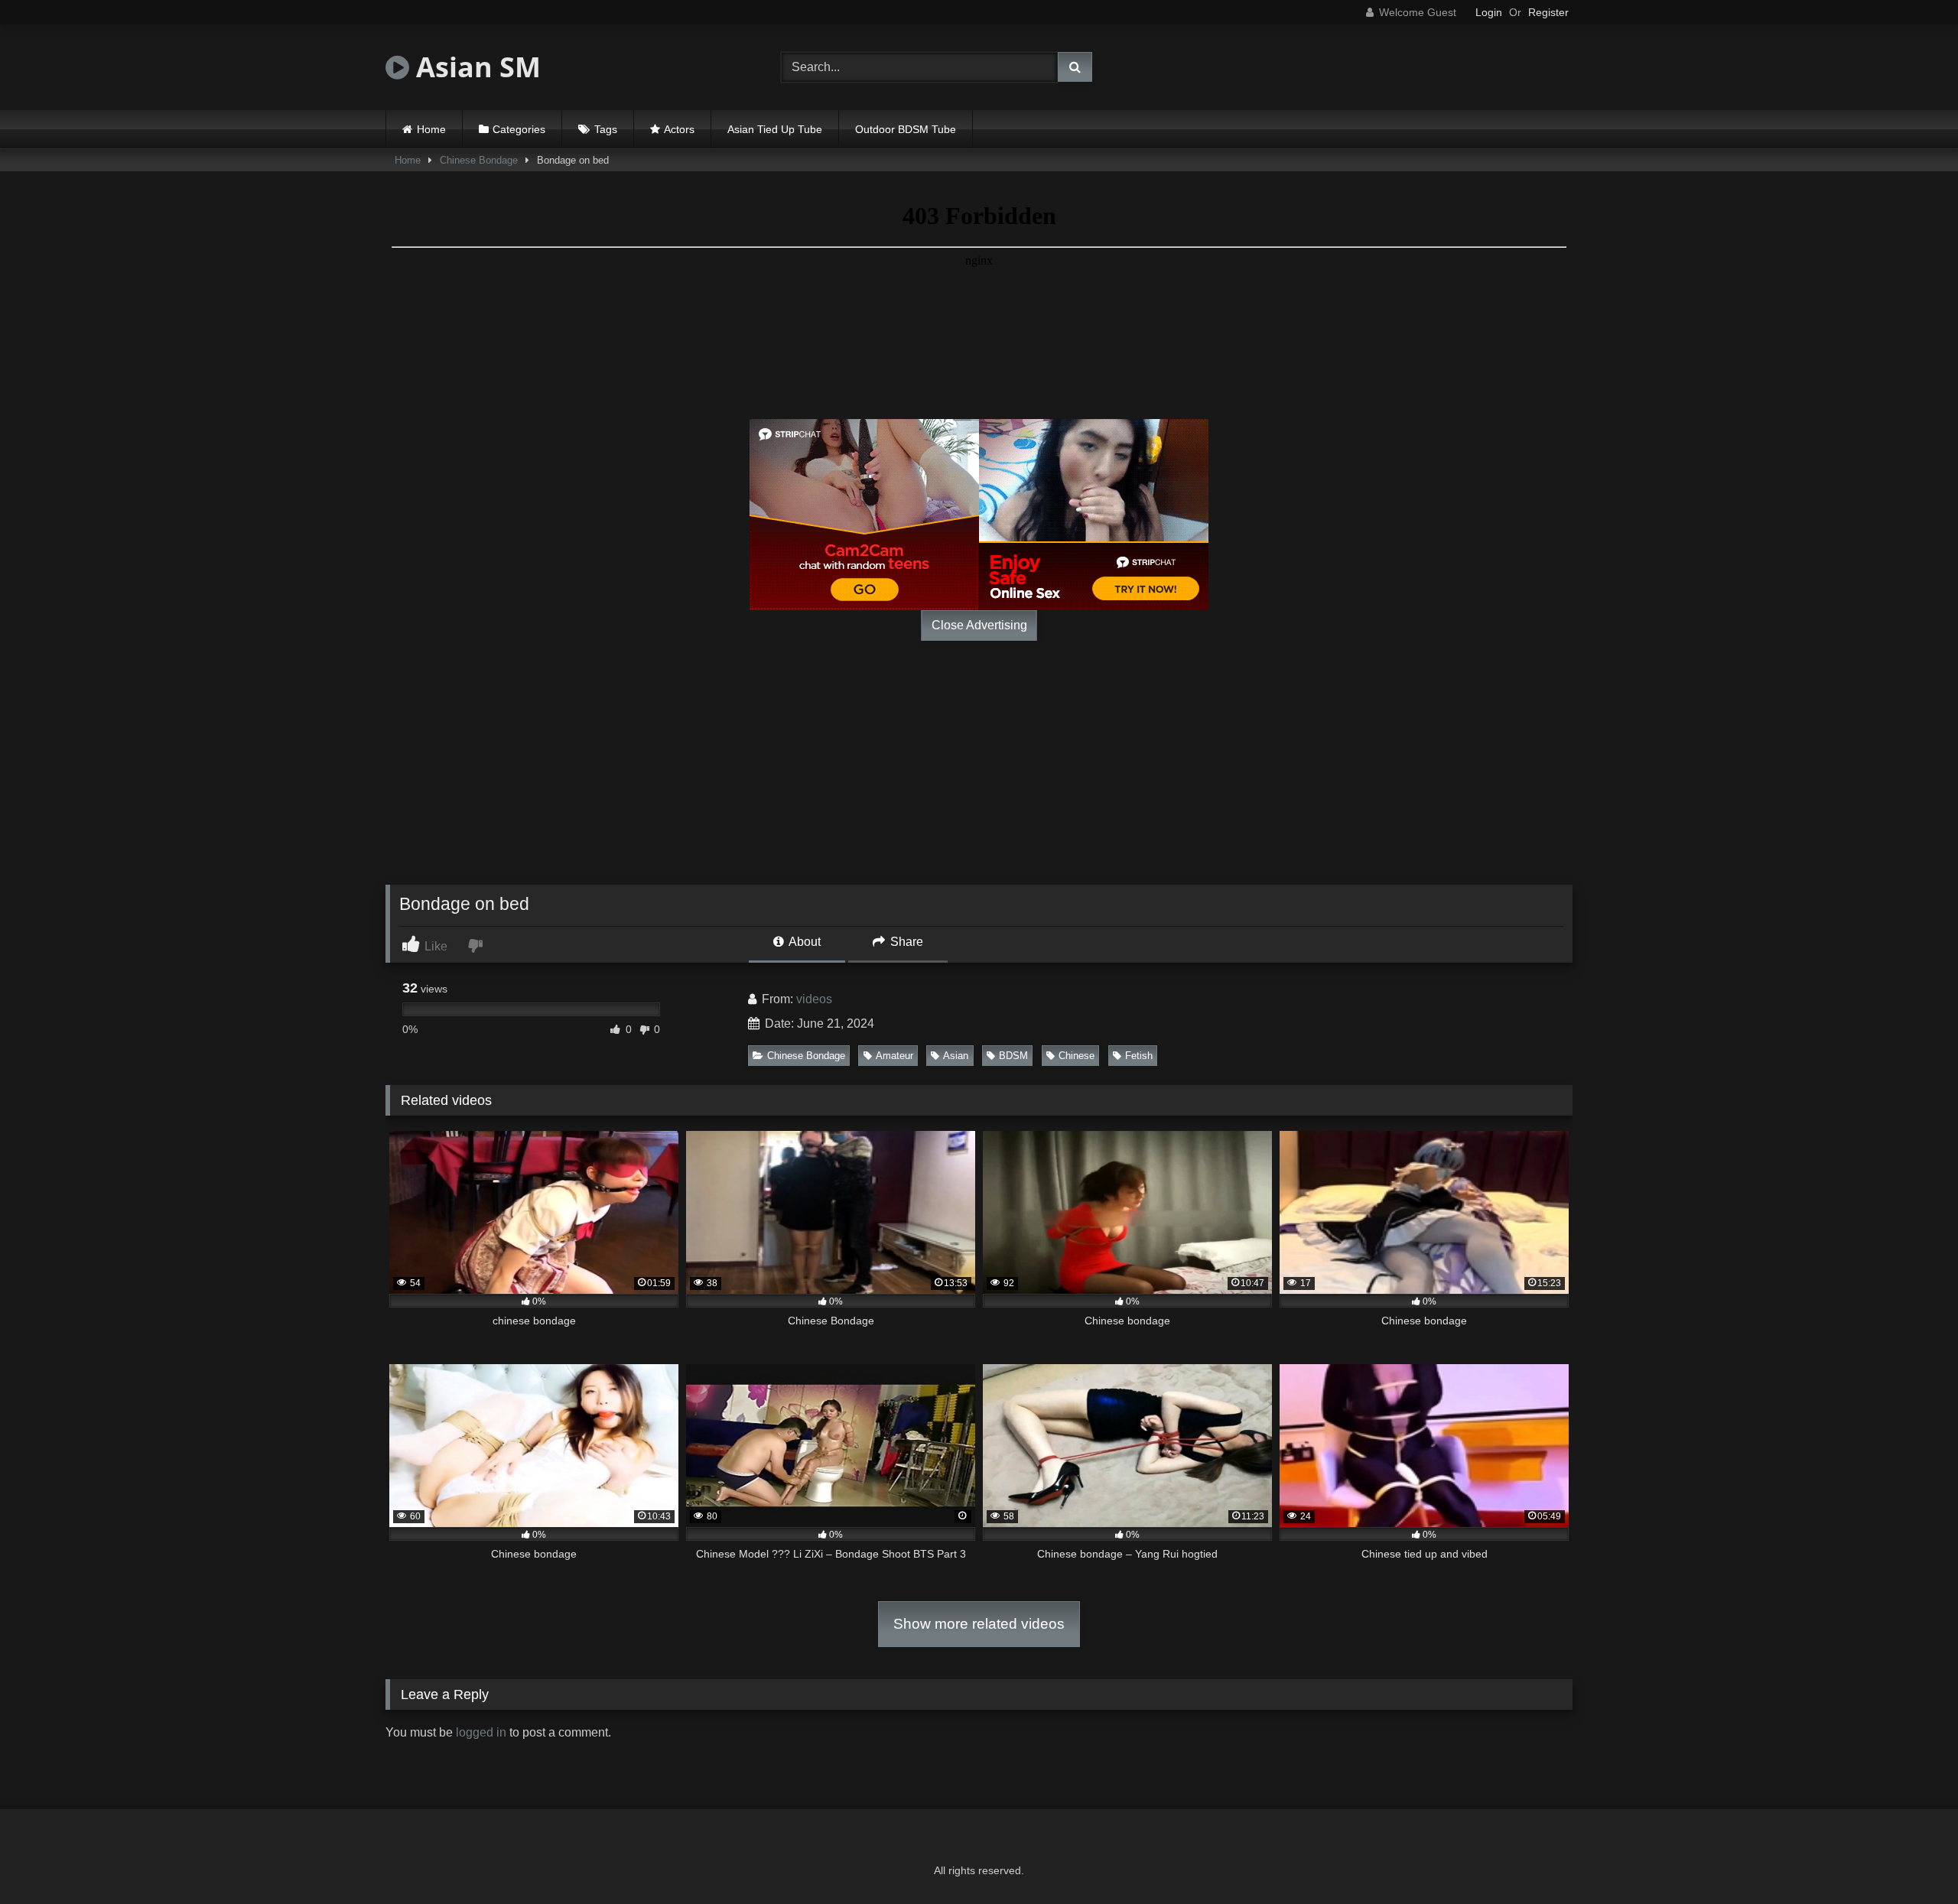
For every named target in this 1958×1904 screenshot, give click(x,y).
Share (905, 942)
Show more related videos (979, 1624)
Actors (679, 129)
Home (431, 129)
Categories (519, 129)
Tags (606, 129)
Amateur (894, 1056)
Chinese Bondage (479, 160)
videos (814, 999)
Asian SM (475, 67)
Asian (956, 1056)
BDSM (1013, 1056)
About (803, 942)
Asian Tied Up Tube (775, 129)
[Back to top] (1911, 1859)
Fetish (1139, 1056)
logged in (481, 1732)
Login (1489, 12)
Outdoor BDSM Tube (906, 129)
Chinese (1077, 1056)
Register (1548, 12)
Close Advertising (979, 625)
